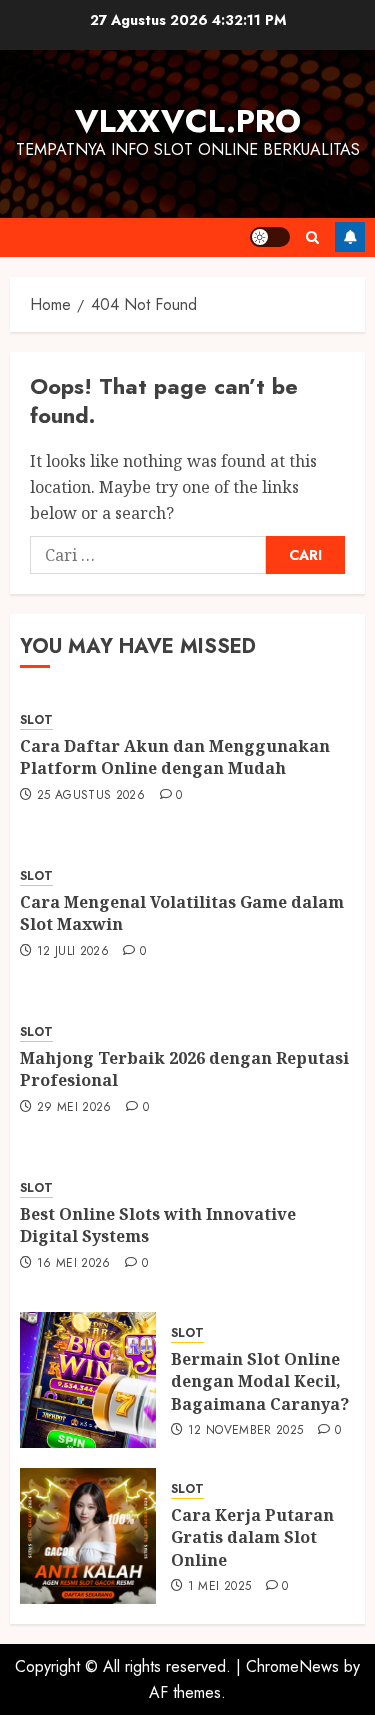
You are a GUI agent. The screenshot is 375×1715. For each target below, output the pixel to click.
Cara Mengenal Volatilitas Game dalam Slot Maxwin (182, 913)
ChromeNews (292, 1666)
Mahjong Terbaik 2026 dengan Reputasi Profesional (184, 1069)
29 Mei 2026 (74, 1108)
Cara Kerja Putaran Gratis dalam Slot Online (252, 1537)
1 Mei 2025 (220, 1587)
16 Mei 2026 (74, 1264)
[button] (312, 237)
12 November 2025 (246, 1431)
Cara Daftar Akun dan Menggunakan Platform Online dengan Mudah (175, 757)
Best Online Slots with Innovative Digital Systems (158, 1225)
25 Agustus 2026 (91, 796)
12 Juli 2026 (73, 952)
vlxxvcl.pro (188, 121)
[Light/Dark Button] (270, 237)
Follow (350, 237)
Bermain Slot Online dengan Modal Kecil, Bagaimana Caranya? (260, 1381)
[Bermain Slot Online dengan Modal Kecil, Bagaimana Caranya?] (88, 1380)
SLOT (36, 720)
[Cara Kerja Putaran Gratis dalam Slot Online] (88, 1536)
